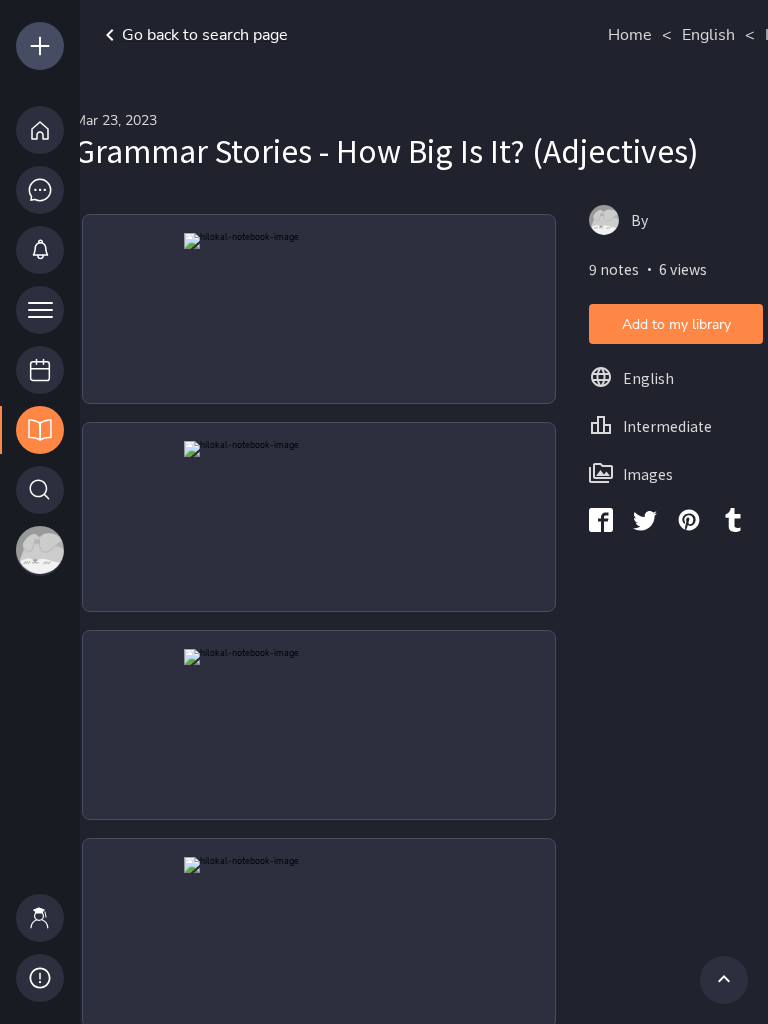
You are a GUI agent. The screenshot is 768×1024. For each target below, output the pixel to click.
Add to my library (676, 324)
